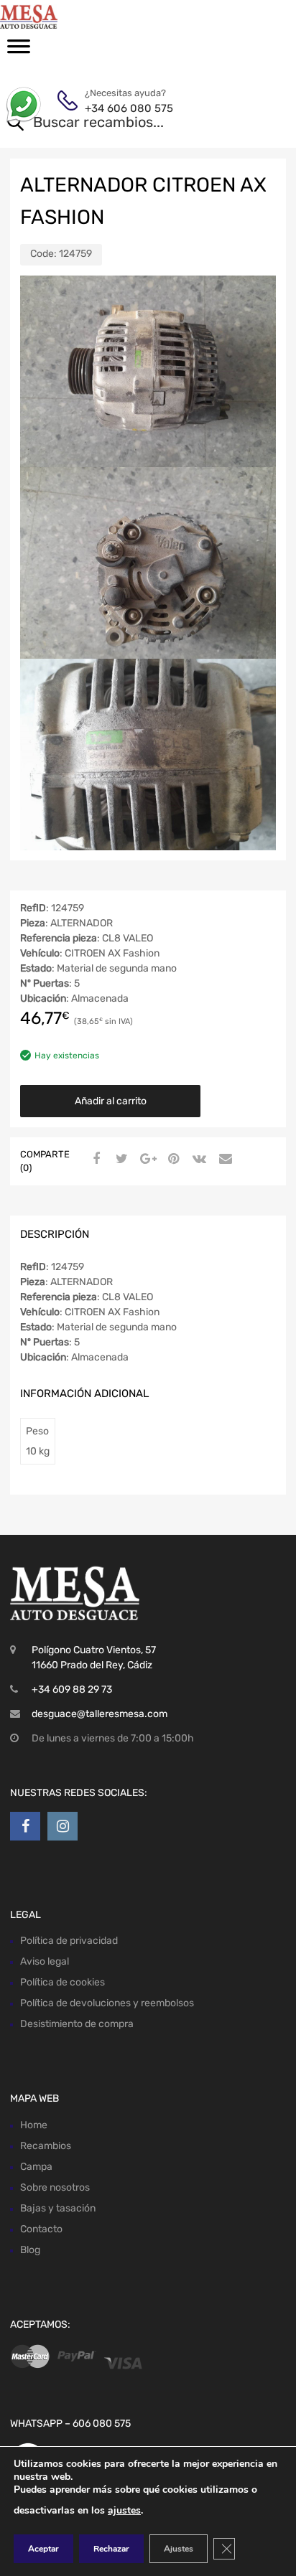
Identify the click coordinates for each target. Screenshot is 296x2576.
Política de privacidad (69, 1941)
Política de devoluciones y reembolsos (107, 2003)
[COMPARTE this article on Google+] (146, 1160)
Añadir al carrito (111, 1101)
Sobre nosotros (55, 2187)
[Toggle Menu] (19, 51)
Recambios (46, 2146)
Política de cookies (63, 1982)
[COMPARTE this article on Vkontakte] (198, 1160)
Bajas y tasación (58, 2208)
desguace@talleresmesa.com (100, 1714)
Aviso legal (45, 1961)
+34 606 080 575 (120, 108)
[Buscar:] (128, 123)
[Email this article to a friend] (223, 1160)
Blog (30, 2250)
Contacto (41, 2229)
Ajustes (179, 2549)
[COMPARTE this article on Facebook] (94, 1160)
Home (34, 2125)
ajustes (124, 2510)
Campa (36, 2167)
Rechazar (111, 2549)
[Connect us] (25, 1826)
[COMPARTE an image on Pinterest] (172, 1160)
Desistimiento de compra (77, 2024)
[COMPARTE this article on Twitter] (120, 1160)
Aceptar (43, 2549)
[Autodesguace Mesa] (72, 16)
